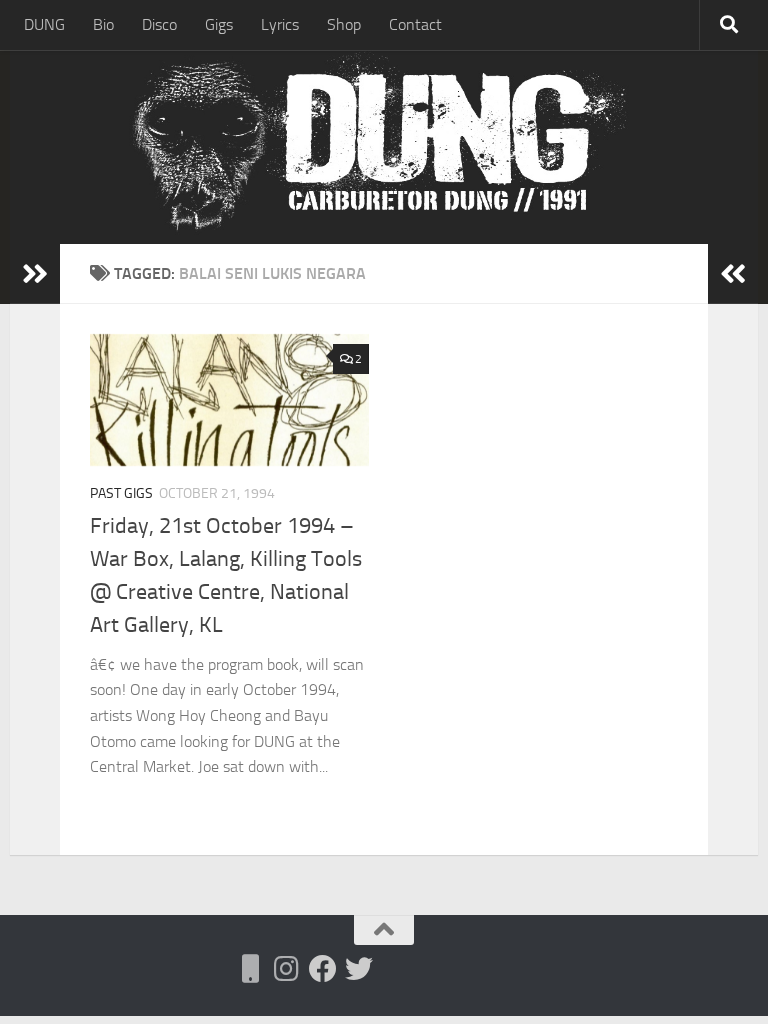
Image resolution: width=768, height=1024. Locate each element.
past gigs (121, 493)
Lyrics (280, 24)
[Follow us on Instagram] (287, 969)
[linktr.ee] (251, 969)
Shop (344, 24)
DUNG (44, 24)
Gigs (219, 24)
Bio (103, 24)
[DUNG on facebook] (323, 969)
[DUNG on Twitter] (359, 969)
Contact (415, 24)
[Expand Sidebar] (35, 274)
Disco (159, 24)
